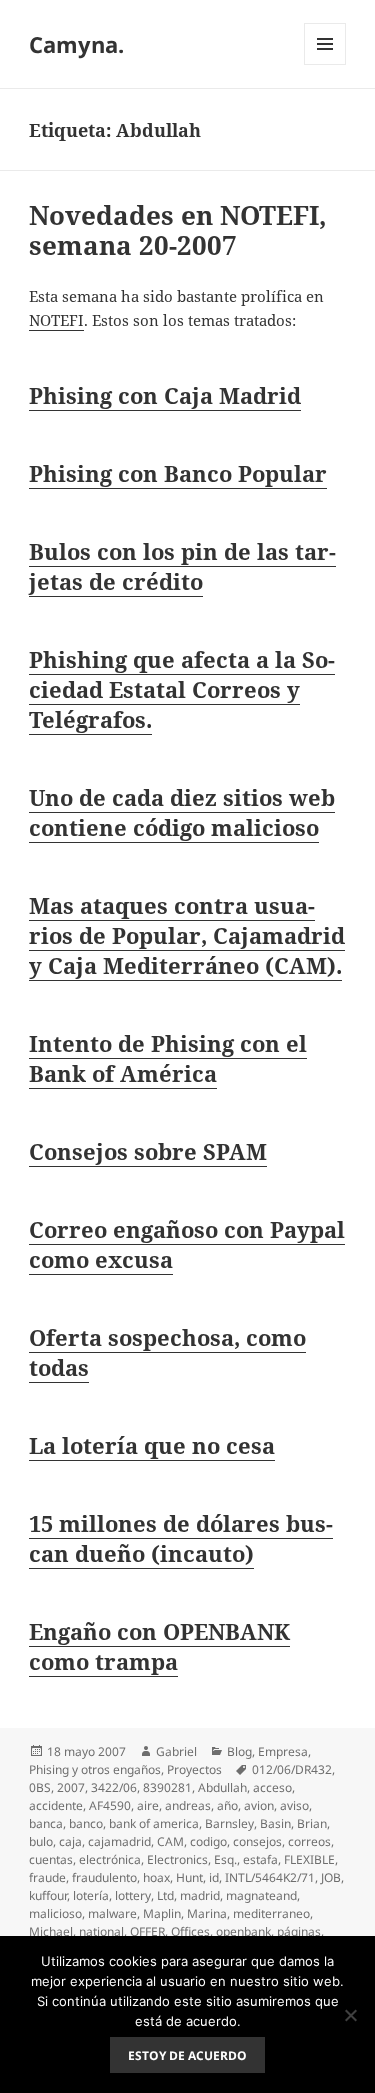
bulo (41, 1841)
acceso (272, 1787)
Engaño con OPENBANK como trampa (159, 1646)
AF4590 (110, 1805)
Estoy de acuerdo (187, 2055)
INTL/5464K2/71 (270, 1877)
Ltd (165, 1895)
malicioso (55, 1913)
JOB (331, 1877)
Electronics (177, 1859)
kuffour (48, 1895)
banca (46, 1823)
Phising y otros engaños (95, 1769)
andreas (188, 1805)
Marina (207, 1913)
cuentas (51, 1859)
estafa (260, 1859)
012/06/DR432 (292, 1769)
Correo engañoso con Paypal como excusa (187, 1244)
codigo (208, 1841)
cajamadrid (119, 1841)
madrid (200, 1895)
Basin (275, 1823)
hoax (156, 1877)
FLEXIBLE (309, 1859)
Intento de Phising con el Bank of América (168, 1058)
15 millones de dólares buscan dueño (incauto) (181, 1538)
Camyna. (76, 44)
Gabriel (176, 1751)
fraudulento (104, 1877)
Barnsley (229, 1823)
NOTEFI (56, 320)
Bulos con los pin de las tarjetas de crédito (182, 566)
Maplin (162, 1913)
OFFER (147, 1931)
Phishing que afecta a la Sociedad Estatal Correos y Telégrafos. (182, 689)
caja (70, 1841)
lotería (91, 1895)
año (227, 1805)
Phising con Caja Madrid (165, 395)
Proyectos (194, 1769)
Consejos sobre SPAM (148, 1151)
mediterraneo (271, 1913)
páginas (299, 1931)
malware (112, 1913)
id (214, 1877)
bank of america (154, 1823)
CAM (170, 1841)
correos (309, 1841)
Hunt (189, 1877)
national (101, 1931)
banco (86, 1823)
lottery (133, 1895)
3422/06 (114, 1787)
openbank (243, 1931)
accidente (56, 1805)
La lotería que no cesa (152, 1445)
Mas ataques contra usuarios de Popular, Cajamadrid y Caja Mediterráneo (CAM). (187, 935)
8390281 (167, 1787)
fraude (47, 1877)
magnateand (261, 1895)
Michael (51, 1931)
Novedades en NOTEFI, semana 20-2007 (178, 230)
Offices (190, 1931)
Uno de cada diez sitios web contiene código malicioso (182, 812)
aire (148, 1805)
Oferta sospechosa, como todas (167, 1352)
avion (259, 1805)
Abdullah (222, 1787)
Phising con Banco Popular (178, 473)
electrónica (110, 1859)
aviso (294, 1805)
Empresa (283, 1751)
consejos (257, 1841)
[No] (350, 2015)
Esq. (225, 1859)
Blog (239, 1751)
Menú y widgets (325, 64)
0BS (40, 1787)
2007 (71, 1787)
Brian (312, 1823)
